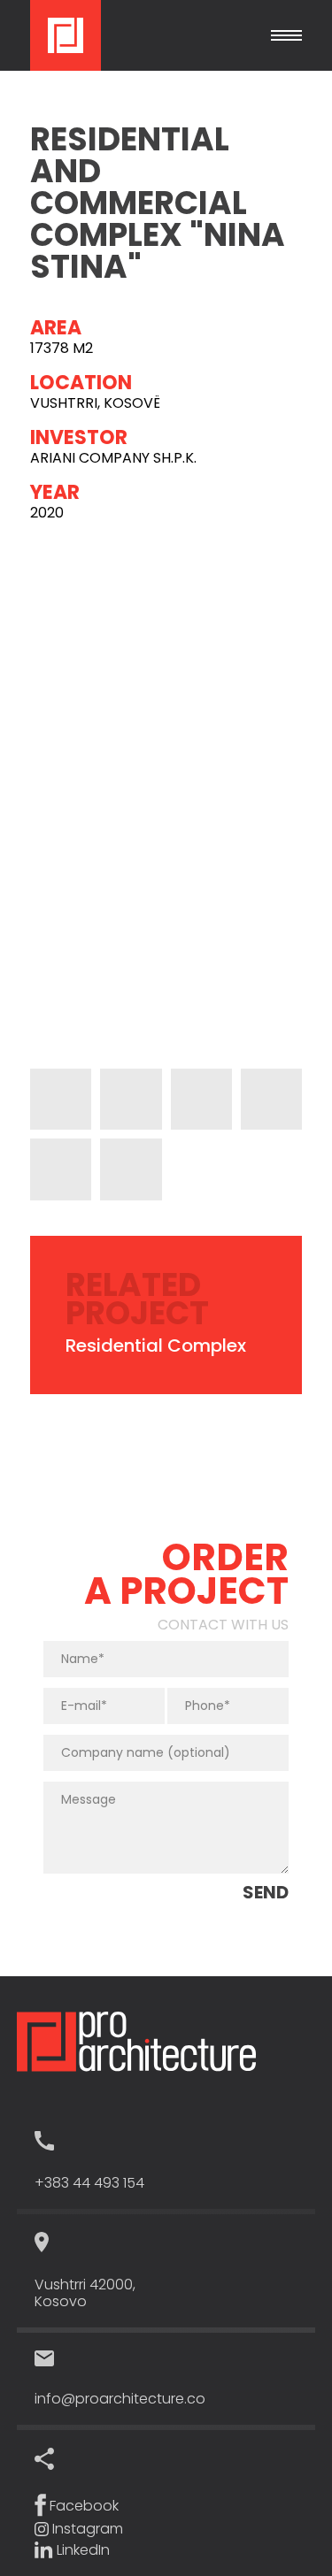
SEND (266, 1892)
